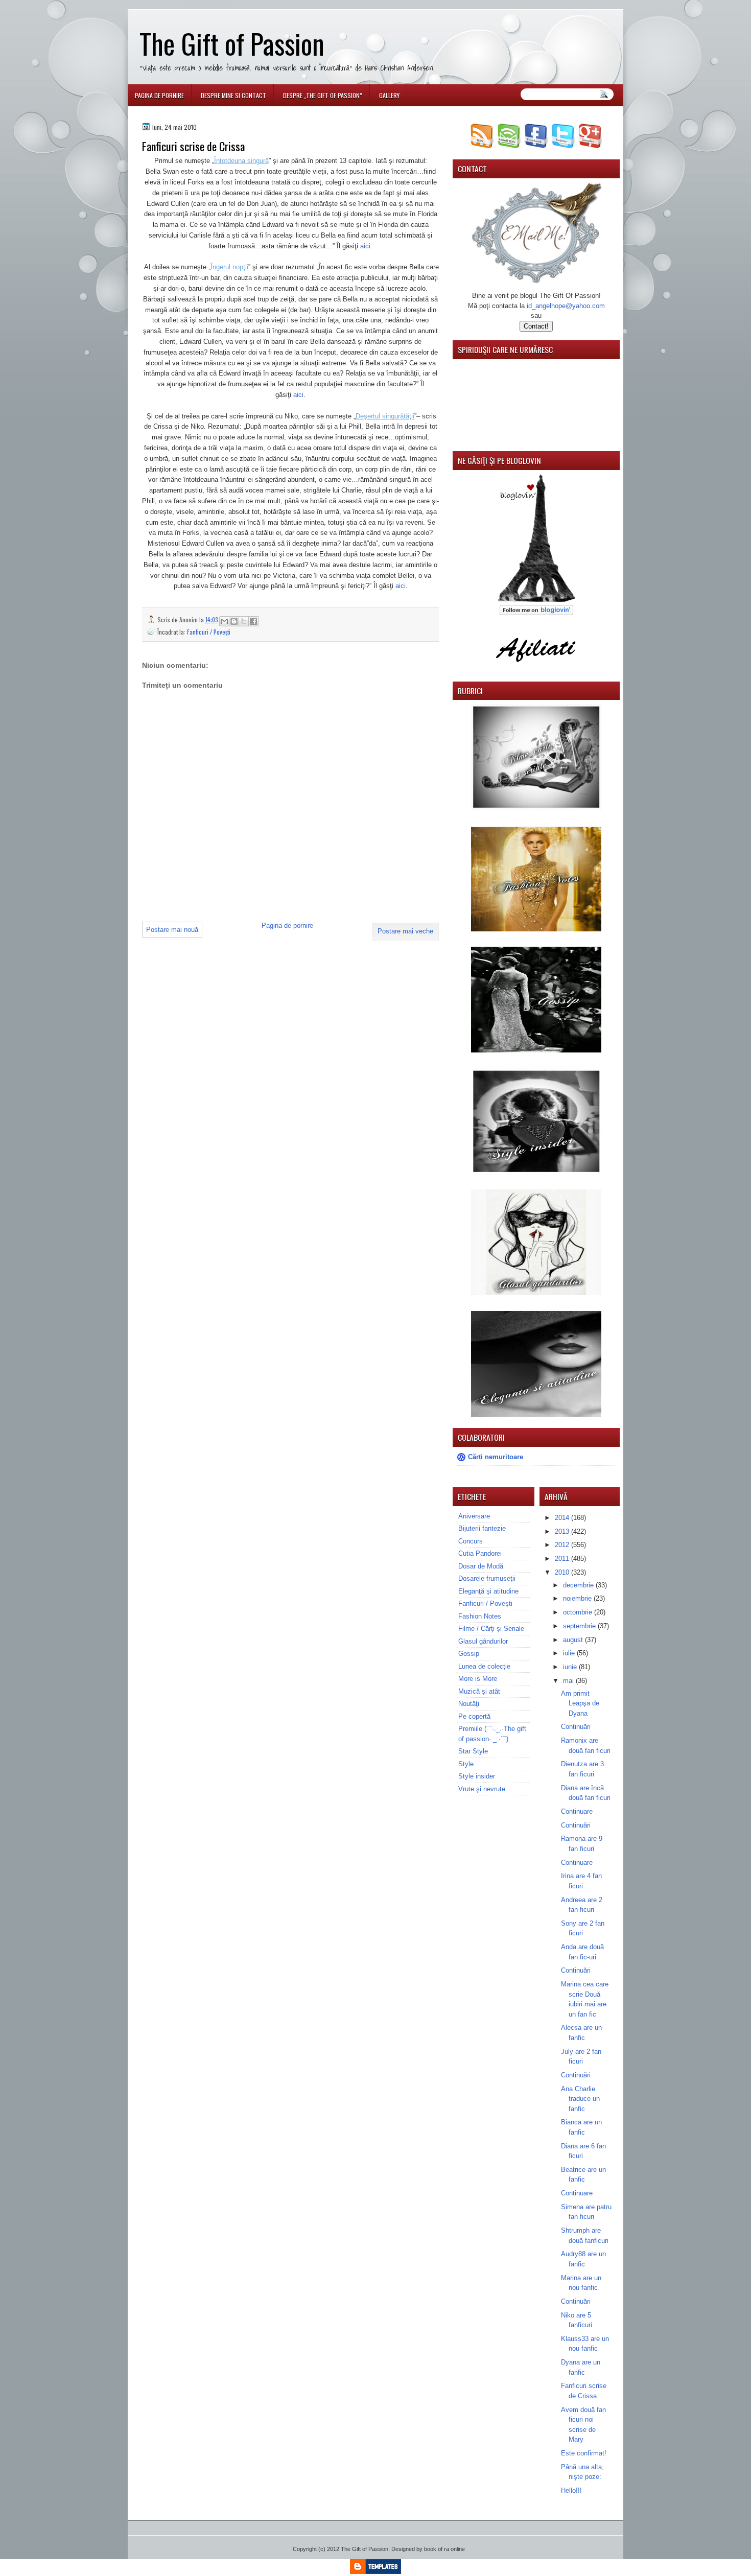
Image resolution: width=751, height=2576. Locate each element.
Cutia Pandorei (480, 1553)
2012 (563, 1545)
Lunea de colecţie (484, 1666)
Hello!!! (571, 2490)
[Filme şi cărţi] (536, 807)
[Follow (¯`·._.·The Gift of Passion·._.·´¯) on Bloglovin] (536, 600)
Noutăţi (469, 1704)
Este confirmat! (584, 2453)
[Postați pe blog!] (234, 621)
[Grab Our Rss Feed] (482, 146)
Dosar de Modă (481, 1566)
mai (569, 1681)
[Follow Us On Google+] (590, 146)
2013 (563, 1531)
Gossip (469, 1654)
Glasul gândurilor (483, 1641)
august (574, 1640)
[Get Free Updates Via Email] (509, 146)
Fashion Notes (480, 1616)
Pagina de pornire (159, 95)
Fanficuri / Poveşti (209, 632)
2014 (563, 1518)
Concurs (471, 1541)
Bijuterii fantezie (482, 1528)
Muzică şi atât (479, 1691)
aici (365, 246)
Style (466, 1764)
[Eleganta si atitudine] (536, 1414)
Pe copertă (474, 1716)
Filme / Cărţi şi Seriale (491, 1629)
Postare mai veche (405, 931)
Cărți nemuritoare (496, 1457)
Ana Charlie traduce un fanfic (580, 2099)
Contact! (536, 326)
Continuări (576, 1727)
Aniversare (474, 1516)
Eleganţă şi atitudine (488, 1591)
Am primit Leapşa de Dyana (580, 1703)
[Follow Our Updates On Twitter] (563, 146)
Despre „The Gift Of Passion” (323, 95)
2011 (563, 1559)
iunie (571, 1667)
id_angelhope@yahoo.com (566, 306)
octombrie (579, 1612)
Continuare (577, 1811)
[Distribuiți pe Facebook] (253, 621)
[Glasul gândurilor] (536, 929)
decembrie (579, 1585)
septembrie (580, 1626)
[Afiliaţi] (536, 668)
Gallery (389, 95)
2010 (563, 1572)
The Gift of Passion (232, 43)
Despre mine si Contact (233, 95)
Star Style (473, 1751)
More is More (478, 1679)
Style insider (477, 1776)
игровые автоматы (209, 4)
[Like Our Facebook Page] (536, 146)
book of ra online (444, 2549)
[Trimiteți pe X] (244, 621)
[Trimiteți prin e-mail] (224, 621)
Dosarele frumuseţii (487, 1578)
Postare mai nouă (172, 930)
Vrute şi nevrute (482, 1789)
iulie (570, 1653)
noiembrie (578, 1598)
